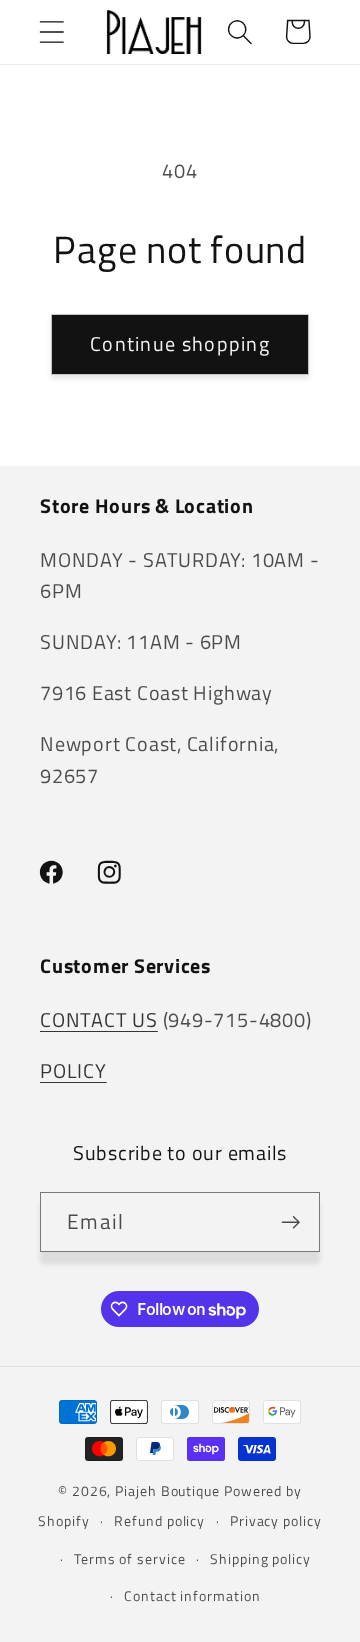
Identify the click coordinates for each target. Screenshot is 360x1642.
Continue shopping (180, 344)
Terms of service (130, 1559)
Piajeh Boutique (167, 1491)
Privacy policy (276, 1521)
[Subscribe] (290, 1222)
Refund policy (159, 1521)
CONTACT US (99, 1020)
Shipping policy (260, 1559)
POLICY (73, 1071)
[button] (51, 31)
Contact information (192, 1596)
